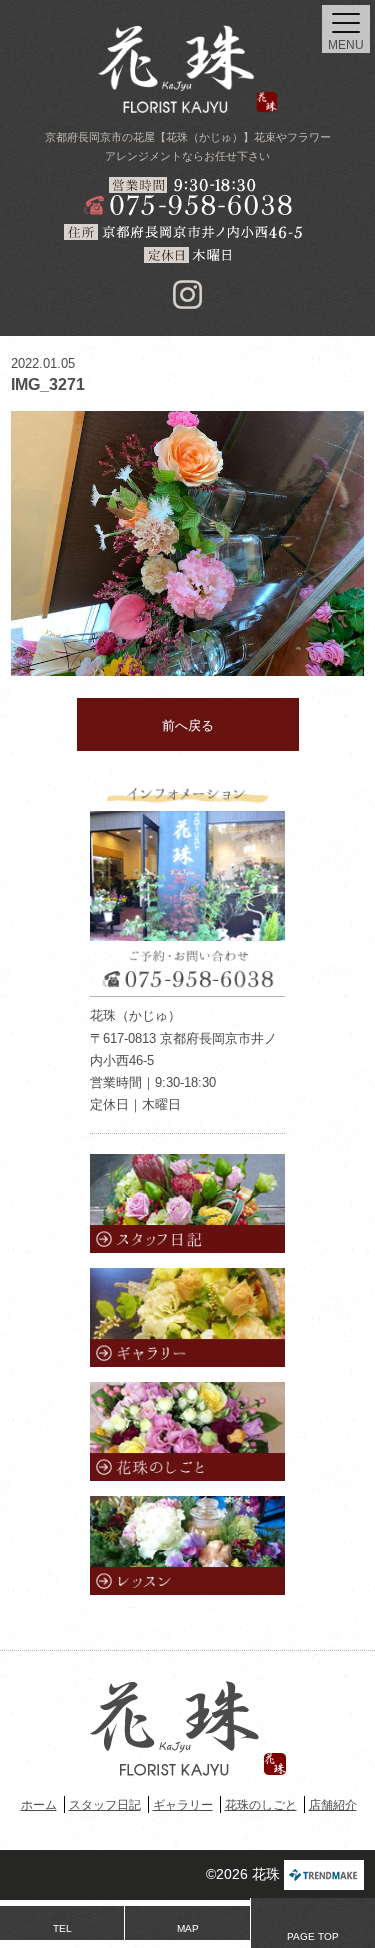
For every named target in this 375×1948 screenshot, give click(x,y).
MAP (188, 1928)
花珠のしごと (261, 1805)
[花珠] (188, 69)
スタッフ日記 (105, 1805)
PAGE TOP (313, 1936)
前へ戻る (188, 725)
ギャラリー (183, 1805)
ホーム (39, 1805)
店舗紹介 (333, 1805)
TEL (62, 1928)
